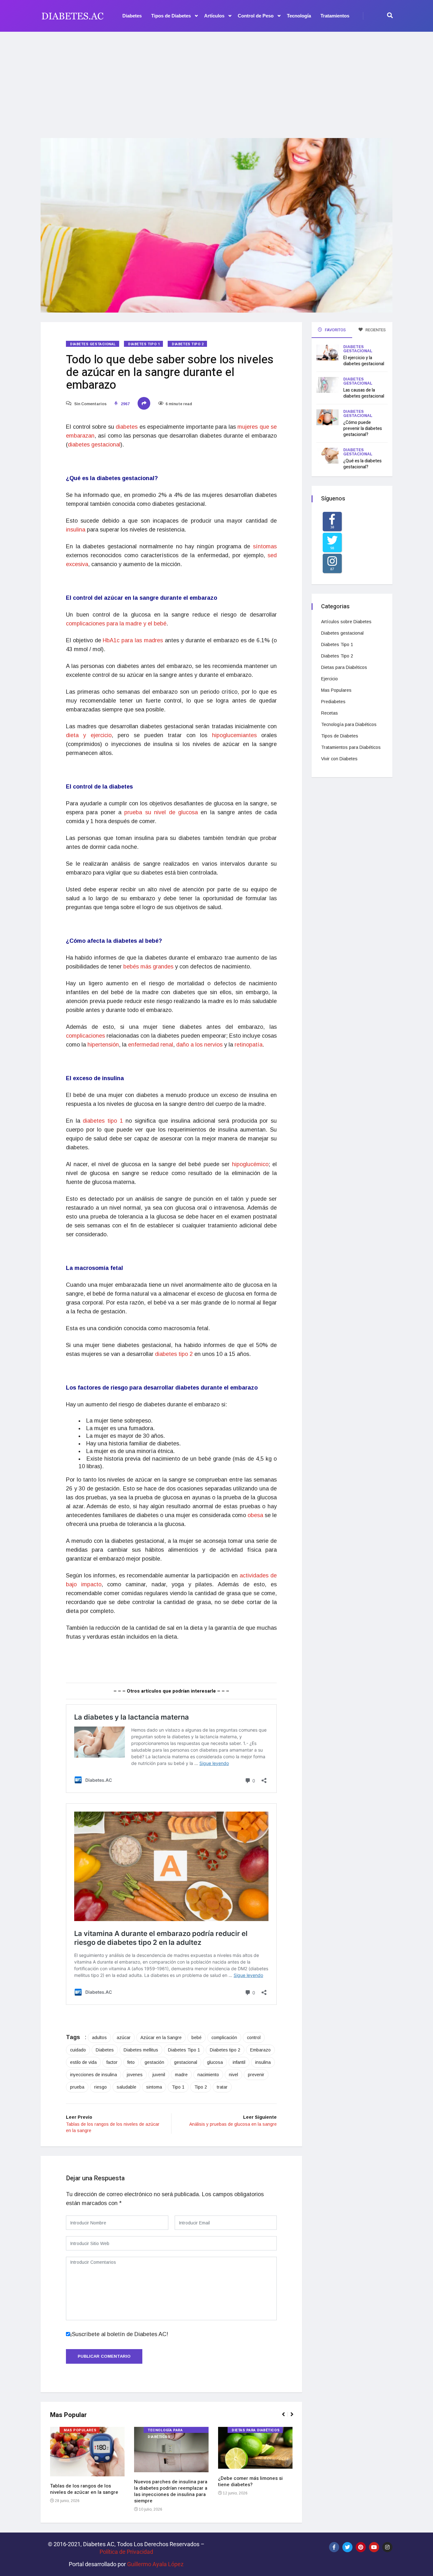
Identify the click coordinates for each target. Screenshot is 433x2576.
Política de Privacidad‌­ (126, 2552)
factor (112, 2062)
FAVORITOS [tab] (335, 330)
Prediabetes (333, 702)
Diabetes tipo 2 (225, 2050)
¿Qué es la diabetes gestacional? (362, 464)
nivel (233, 2075)
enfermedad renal (151, 1045)
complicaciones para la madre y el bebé (116, 624)
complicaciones (86, 1036)
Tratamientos (335, 16)
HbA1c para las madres (133, 640)
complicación (224, 2038)
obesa (256, 1515)
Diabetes (132, 16)
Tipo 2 (201, 2087)
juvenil (159, 2075)
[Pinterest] (361, 2547)
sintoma (154, 2087)
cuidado (78, 2050)
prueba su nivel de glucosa (161, 812)
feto (131, 2062)
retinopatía (249, 1045)
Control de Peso (256, 16)
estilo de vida (83, 2062)
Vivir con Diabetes (339, 759)
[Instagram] (387, 2547)
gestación (154, 2062)
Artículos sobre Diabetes (346, 622)
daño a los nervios (199, 1045)
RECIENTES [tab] (375, 330)
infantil (239, 2062)
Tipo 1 (178, 2087)
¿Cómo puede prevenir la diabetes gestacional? (363, 429)
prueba (77, 2087)
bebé (197, 2038)
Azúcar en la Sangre (161, 2038)
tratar (222, 2087)
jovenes (135, 2075)
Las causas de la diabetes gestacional (364, 393)
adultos (99, 2038)
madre (181, 2075)
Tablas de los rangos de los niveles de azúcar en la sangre (84, 2489)
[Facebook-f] (334, 2547)
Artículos (214, 16)
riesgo (100, 2087)
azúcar (124, 2038)
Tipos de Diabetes (171, 16)
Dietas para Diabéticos (256, 2430)
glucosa (215, 2062)
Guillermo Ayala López (155, 2564)
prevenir (256, 2075)
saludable (126, 2087)
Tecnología (299, 16)
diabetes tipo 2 (174, 1354)
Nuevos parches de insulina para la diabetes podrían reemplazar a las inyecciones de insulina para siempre (171, 2491)
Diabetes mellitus (141, 2050)
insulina (76, 530)
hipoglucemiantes (237, 735)
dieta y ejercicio (89, 735)
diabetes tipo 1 (103, 1121)
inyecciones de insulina (94, 2075)
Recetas (330, 713)
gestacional (186, 2062)
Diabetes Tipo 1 (144, 344)
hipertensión (103, 1045)
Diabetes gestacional (93, 344)
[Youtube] (374, 2547)
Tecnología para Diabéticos (165, 2430)
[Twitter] (347, 2547)
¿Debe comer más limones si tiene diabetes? (250, 2481)
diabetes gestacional (94, 445)
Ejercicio (330, 679)
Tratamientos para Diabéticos (351, 747)
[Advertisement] (217, 81)
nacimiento (208, 2075)
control (254, 2038)
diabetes (128, 427)
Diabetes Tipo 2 (188, 344)
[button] (286, 2418)
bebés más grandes (148, 967)
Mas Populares (80, 2430)
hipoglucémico (250, 1164)
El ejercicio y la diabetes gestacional (364, 361)
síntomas (265, 546)
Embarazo (260, 2050)
